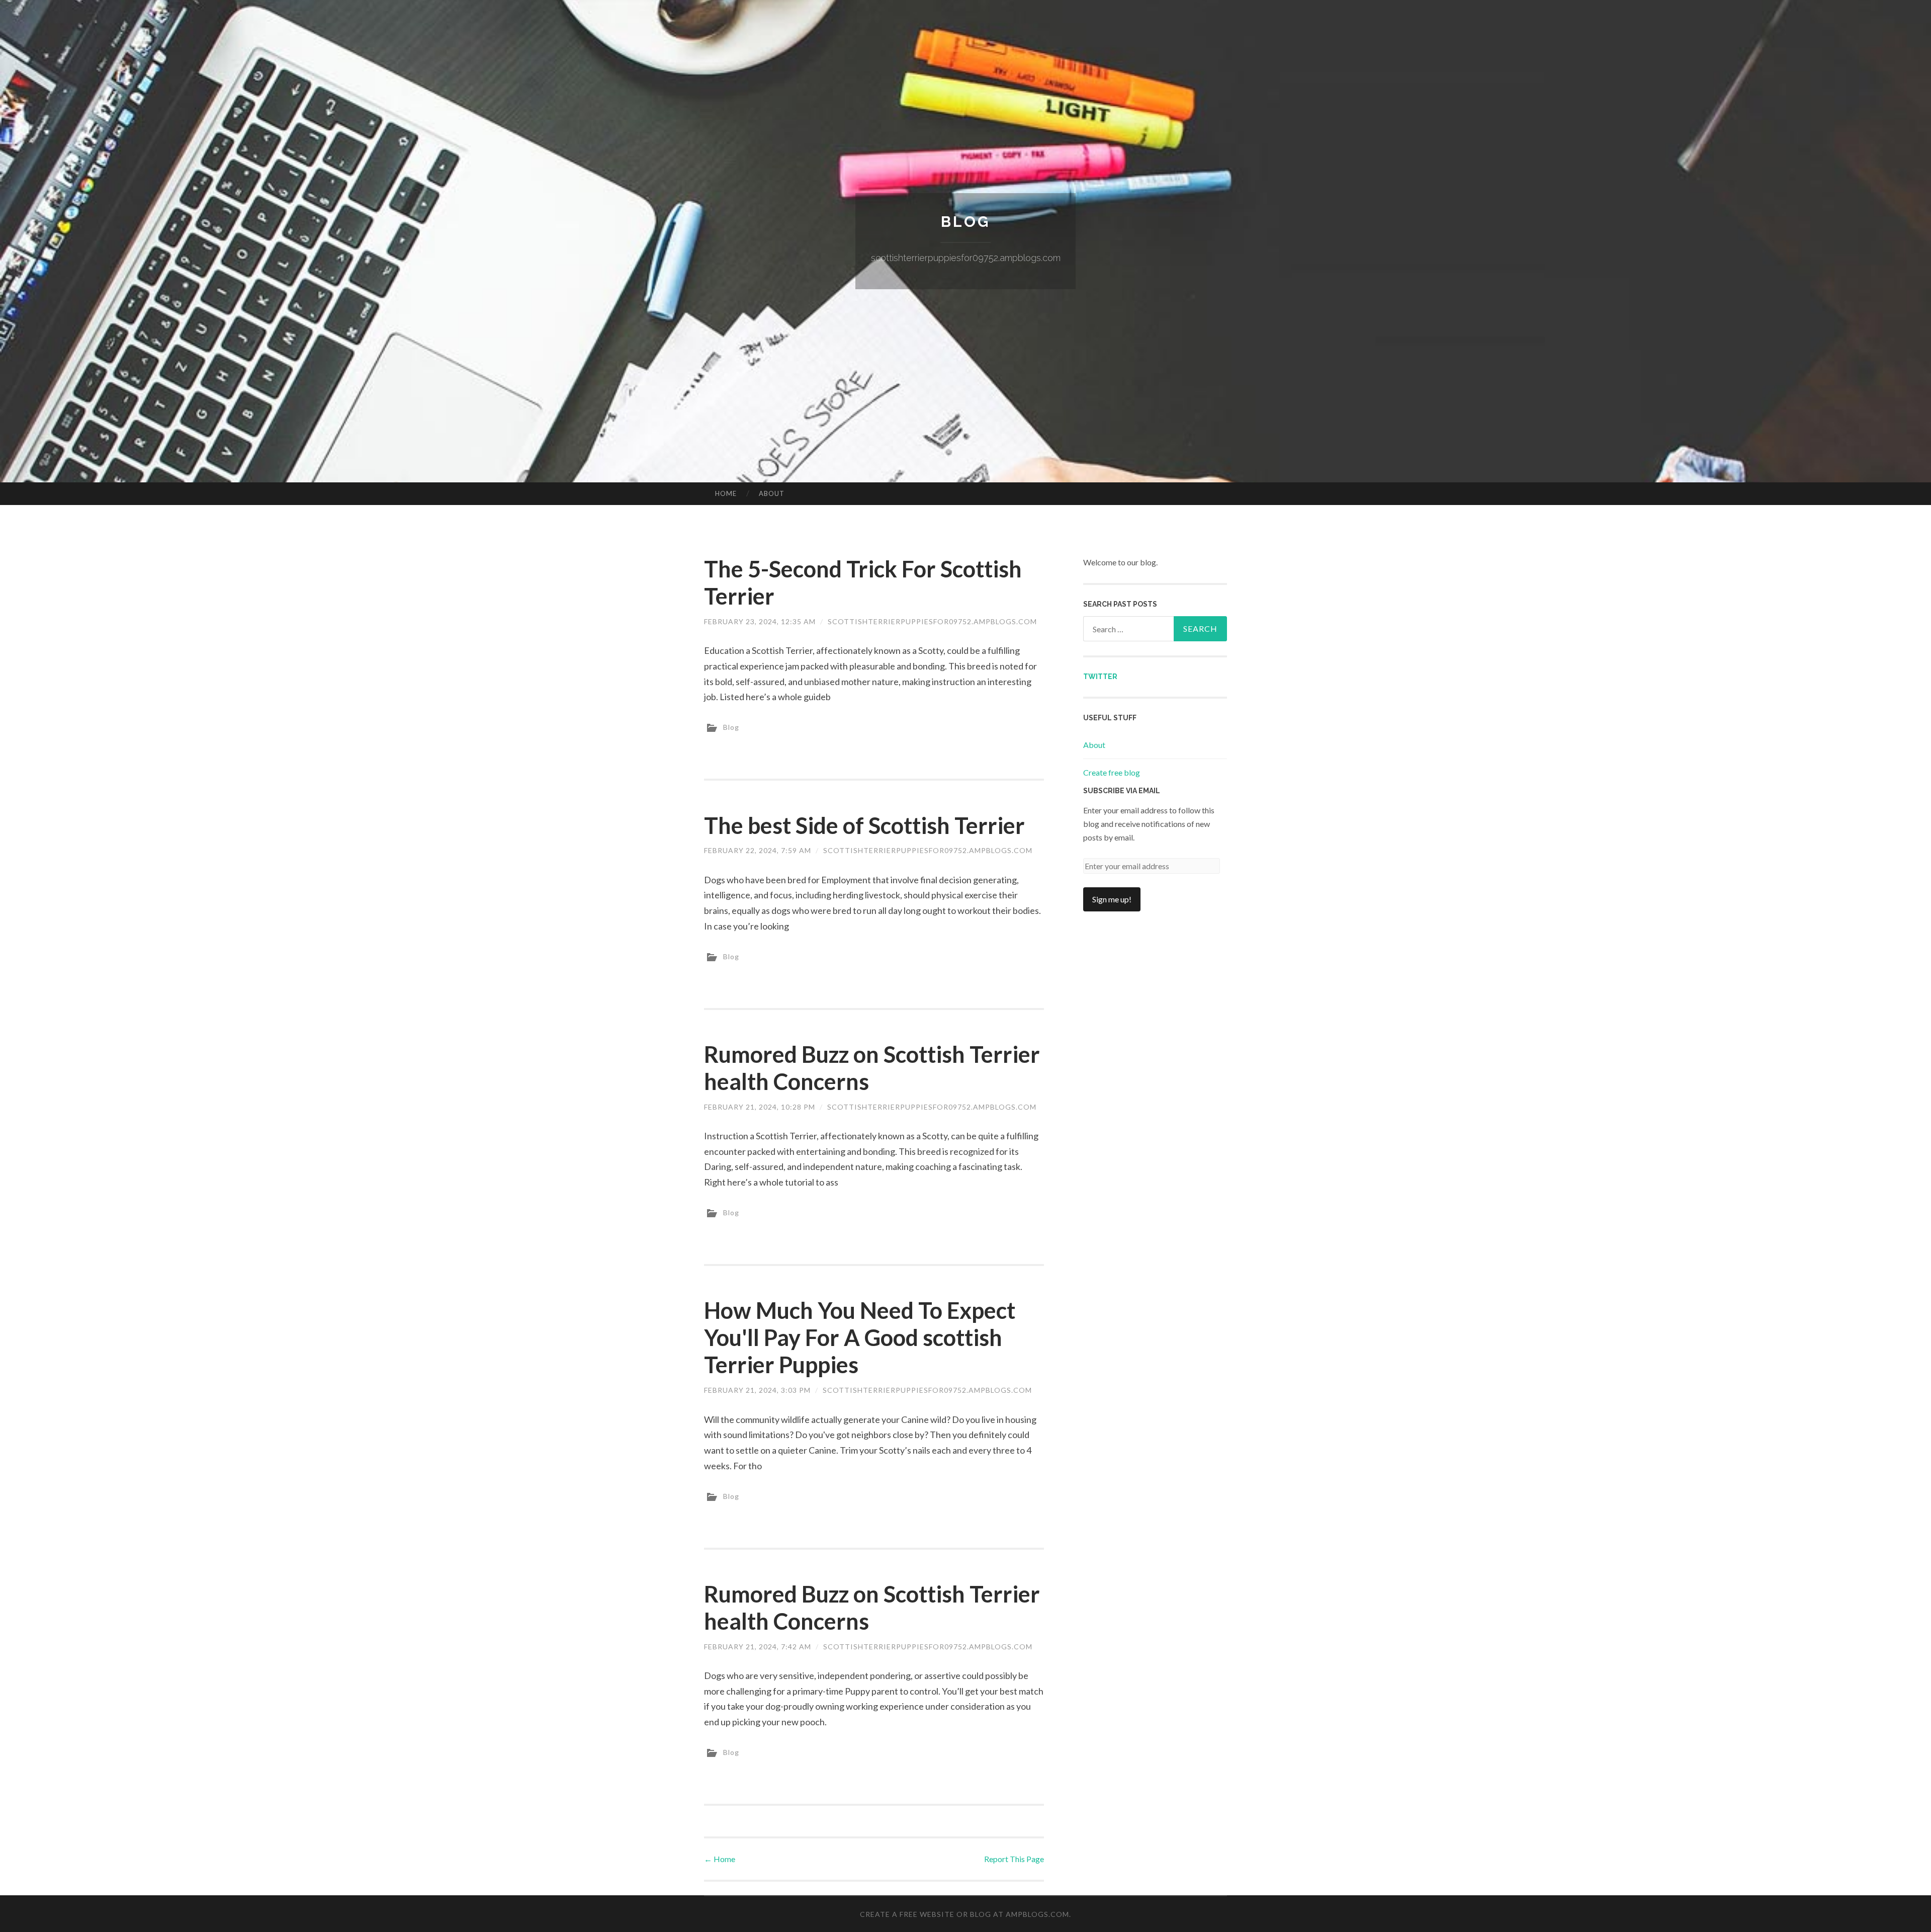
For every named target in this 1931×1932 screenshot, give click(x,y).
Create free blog (1112, 772)
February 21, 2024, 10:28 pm (760, 1107)
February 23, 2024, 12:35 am (760, 621)
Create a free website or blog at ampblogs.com (964, 1914)
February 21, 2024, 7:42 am (758, 1647)
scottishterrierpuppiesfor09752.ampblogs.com (932, 621)
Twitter (1100, 677)
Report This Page (1014, 1859)
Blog (965, 222)
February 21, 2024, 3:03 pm (757, 1390)
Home (726, 493)
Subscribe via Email (1122, 791)
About (772, 493)
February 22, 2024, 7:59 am (758, 850)
